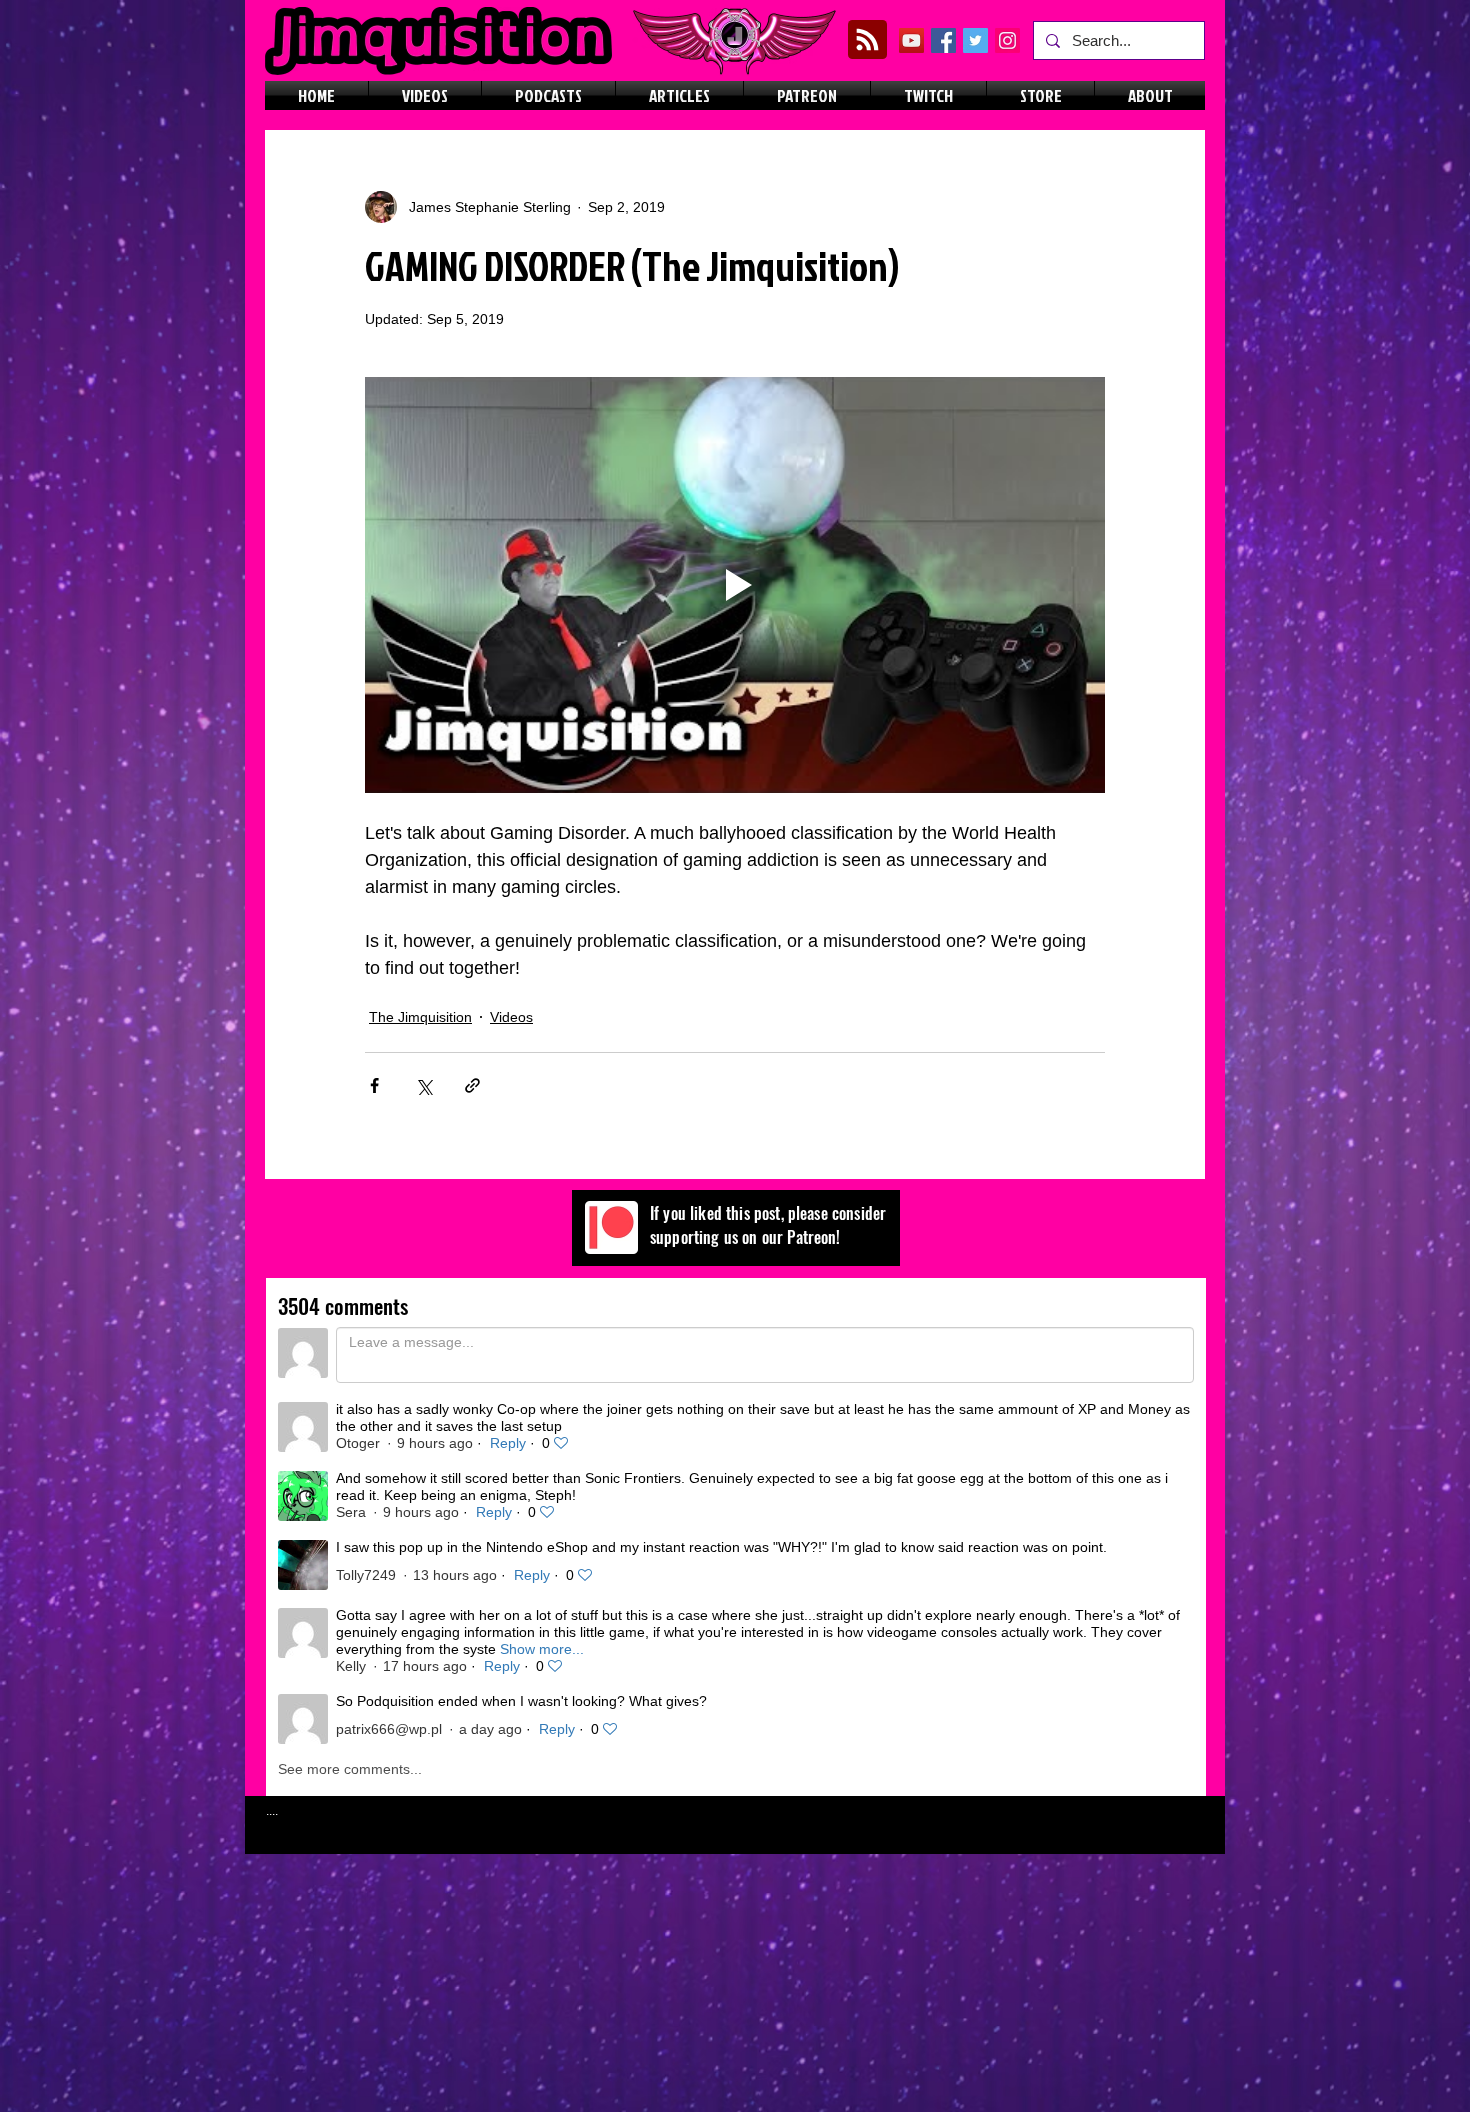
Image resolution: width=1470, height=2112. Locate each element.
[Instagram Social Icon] (1007, 40)
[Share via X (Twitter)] (423, 1085)
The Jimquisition (420, 1017)
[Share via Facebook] (374, 1085)
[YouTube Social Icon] (911, 40)
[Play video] (735, 585)
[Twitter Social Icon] (975, 40)
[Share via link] (472, 1085)
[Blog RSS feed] (867, 40)
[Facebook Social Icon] (943, 40)
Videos (511, 1017)
